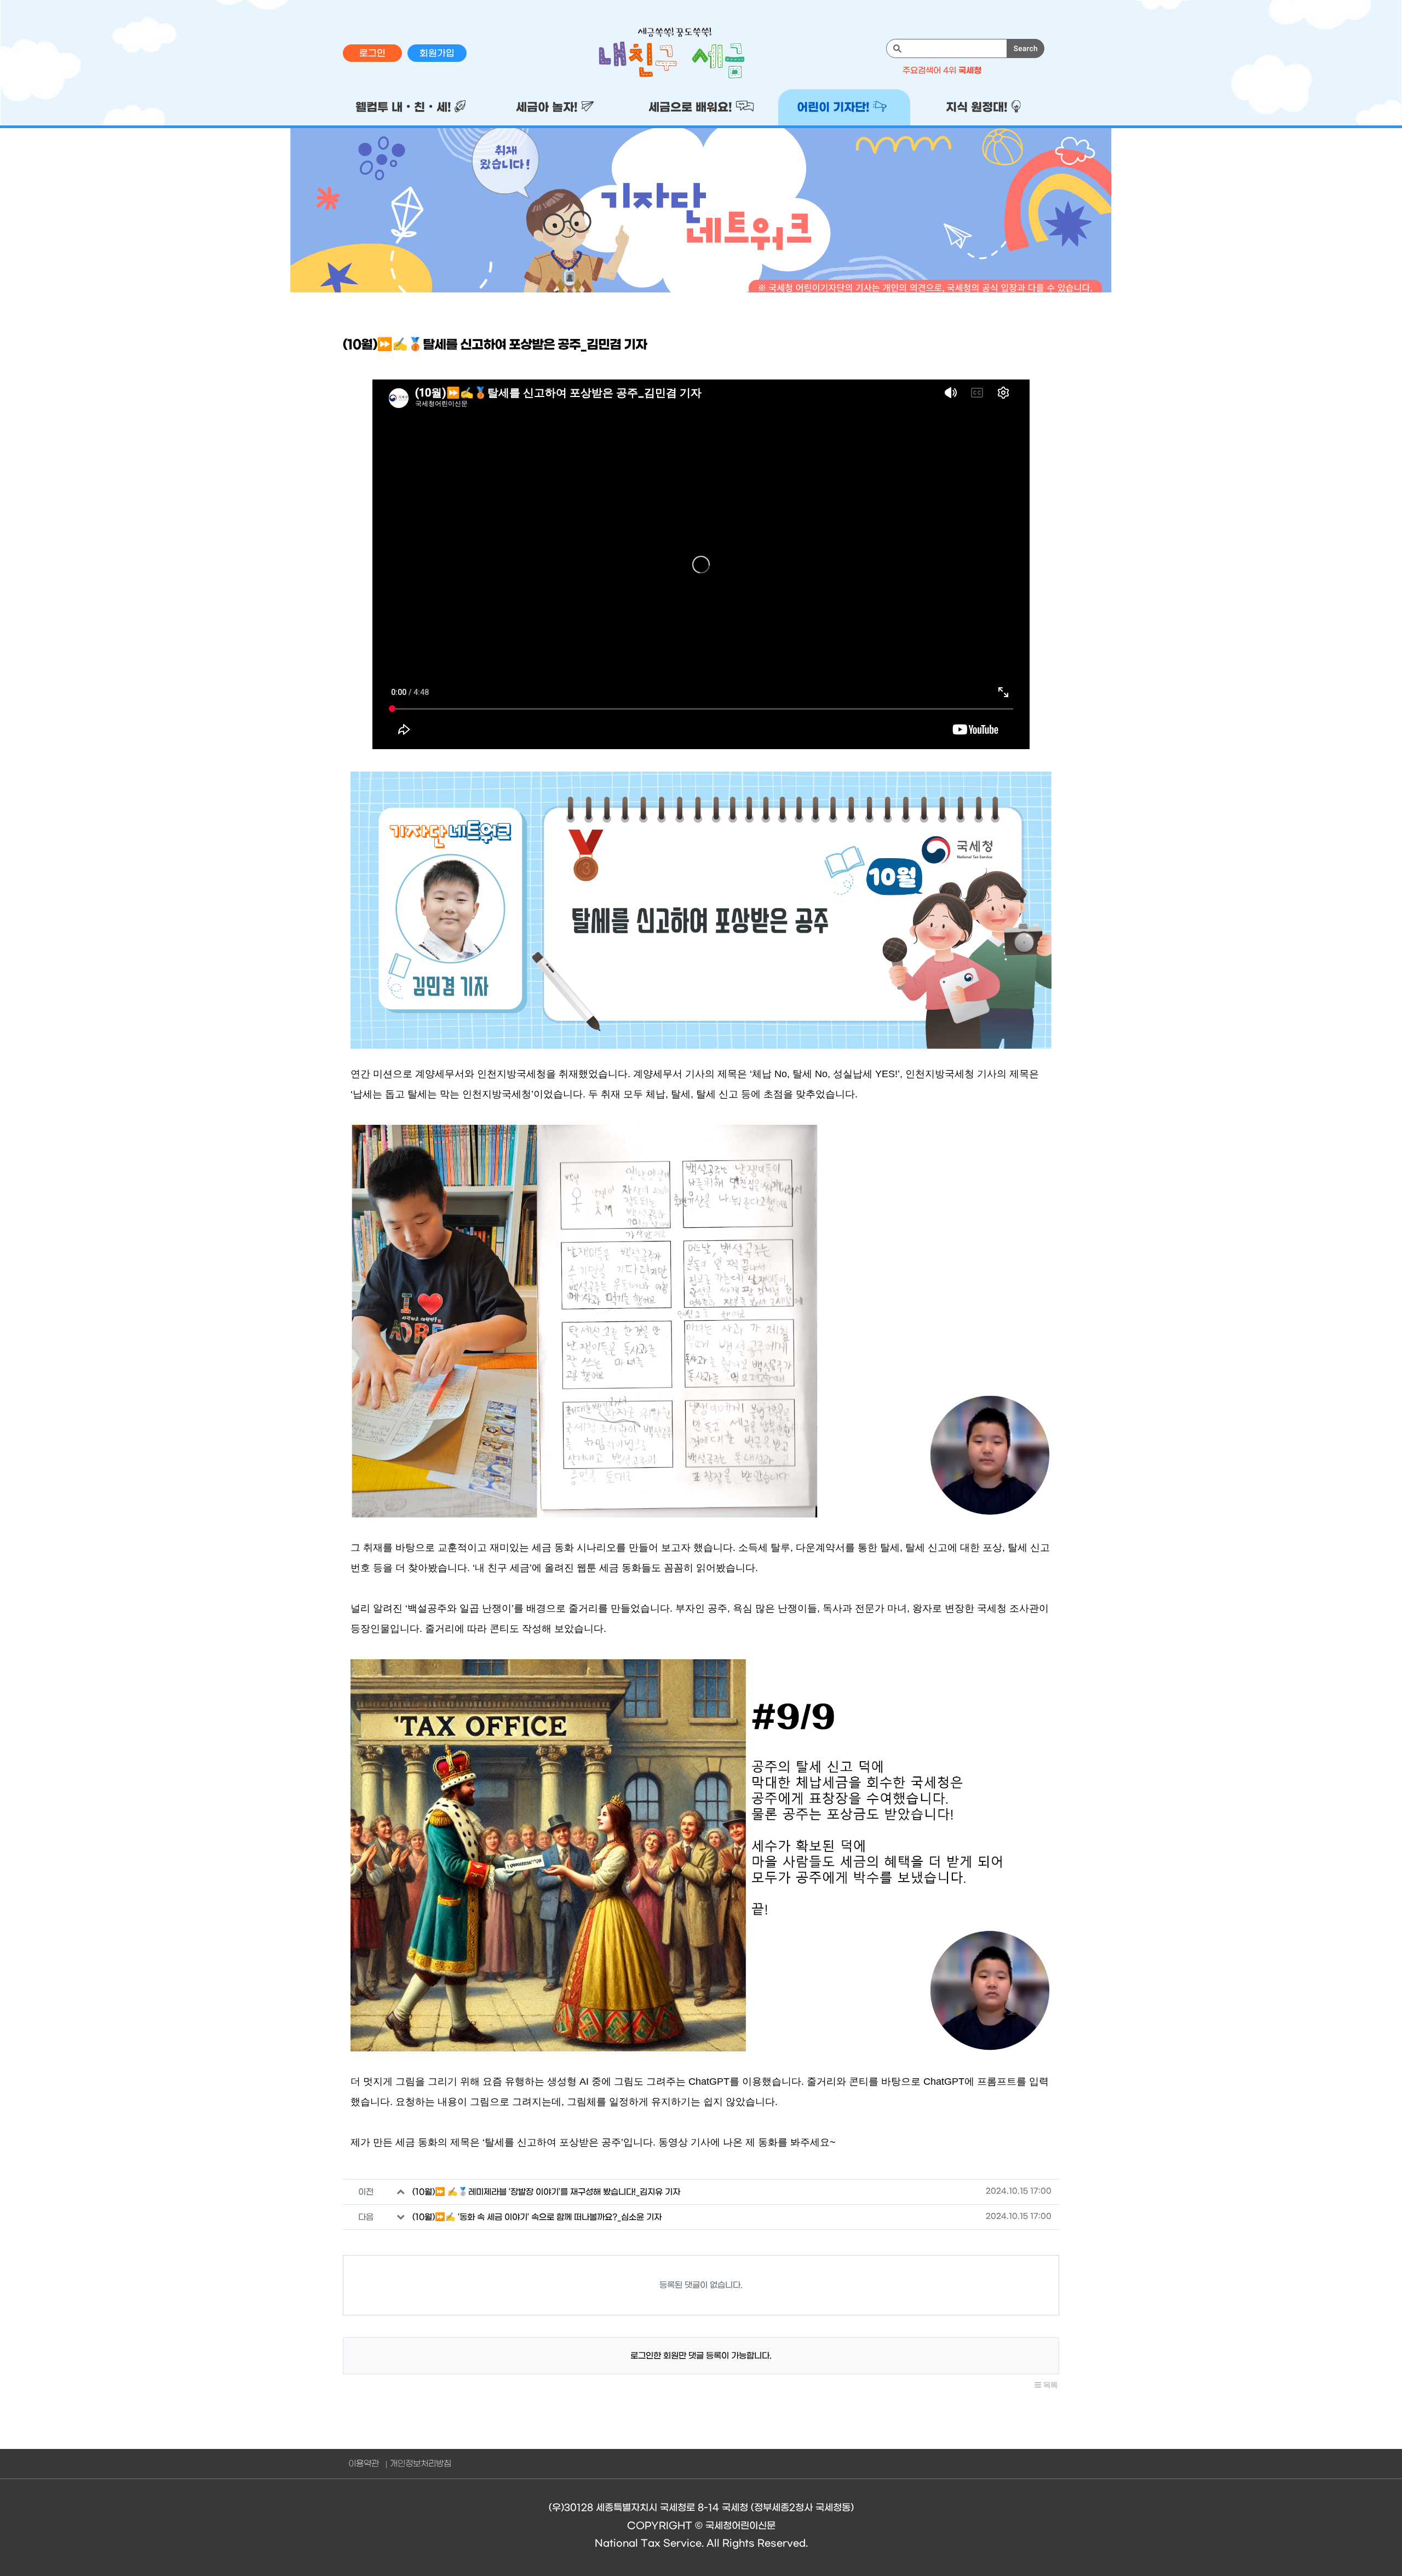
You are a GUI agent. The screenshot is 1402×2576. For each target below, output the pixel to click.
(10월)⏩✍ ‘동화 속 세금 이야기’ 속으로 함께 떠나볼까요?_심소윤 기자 (537, 2217)
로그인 (372, 54)
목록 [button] (1049, 2386)
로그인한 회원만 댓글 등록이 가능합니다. (701, 2356)
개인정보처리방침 (421, 2464)
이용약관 (364, 2464)
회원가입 (437, 54)
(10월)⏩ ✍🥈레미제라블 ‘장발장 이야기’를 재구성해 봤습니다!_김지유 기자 (546, 2192)
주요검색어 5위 (946, 71)
